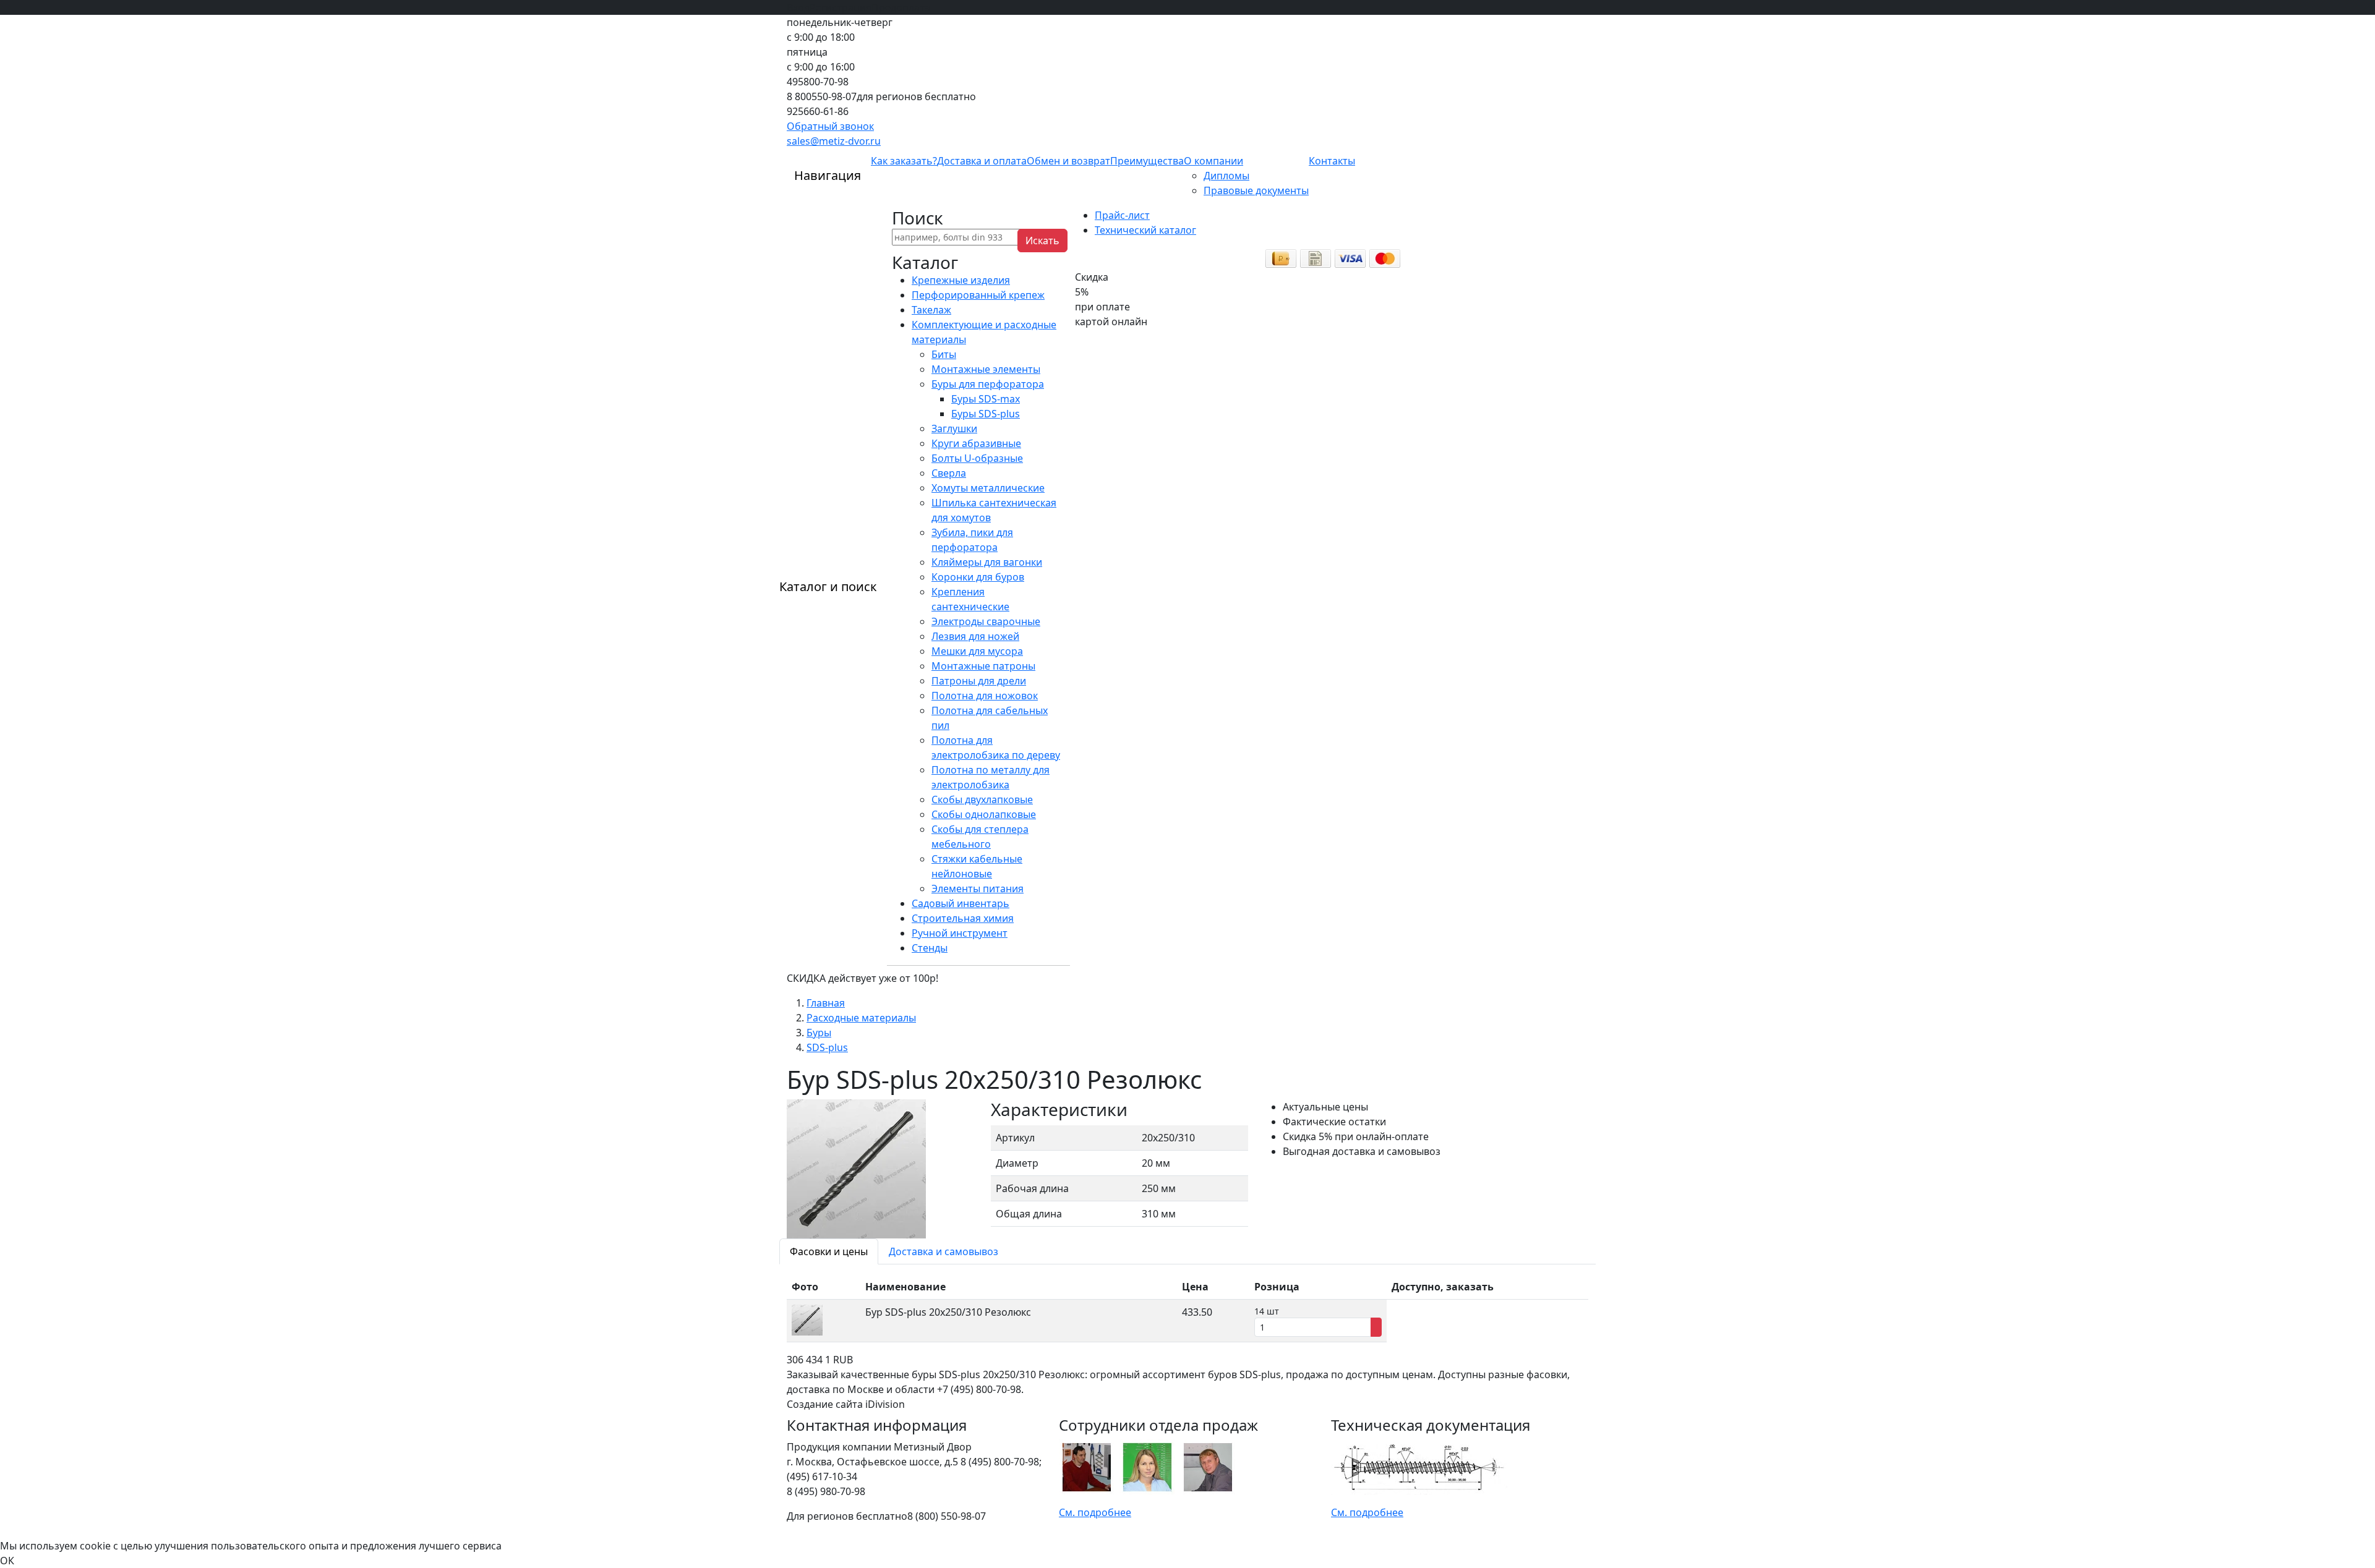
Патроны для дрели (979, 681)
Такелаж (931, 310)
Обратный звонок (830, 126)
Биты (944, 354)
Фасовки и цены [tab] (829, 1251)
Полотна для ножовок (985, 696)
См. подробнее (1095, 1512)
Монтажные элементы (986, 369)
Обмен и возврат (1068, 161)
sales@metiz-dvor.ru (834, 141)
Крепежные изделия (961, 280)
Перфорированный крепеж (978, 295)
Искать (1042, 241)
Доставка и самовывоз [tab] (944, 1251)
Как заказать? (904, 161)
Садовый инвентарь (961, 903)
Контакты (1332, 161)
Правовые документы (1256, 190)
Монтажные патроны (983, 666)
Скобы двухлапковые (982, 799)
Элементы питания (978, 888)
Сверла (949, 473)
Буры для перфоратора (988, 384)
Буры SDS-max (986, 399)
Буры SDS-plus (986, 414)
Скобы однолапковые (984, 814)
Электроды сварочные (986, 621)
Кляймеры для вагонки (987, 562)
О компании (1213, 161)
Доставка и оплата (982, 161)
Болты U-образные (977, 458)
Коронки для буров (978, 577)
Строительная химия (963, 918)
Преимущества (1147, 161)
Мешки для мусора (977, 651)
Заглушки (954, 428)
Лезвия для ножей (975, 636)
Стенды (930, 948)
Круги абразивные (976, 443)
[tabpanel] (1187, 1308)
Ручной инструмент (960, 933)
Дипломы (1226, 176)
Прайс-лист (1122, 215)
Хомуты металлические (988, 488)
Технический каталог (1145, 230)
